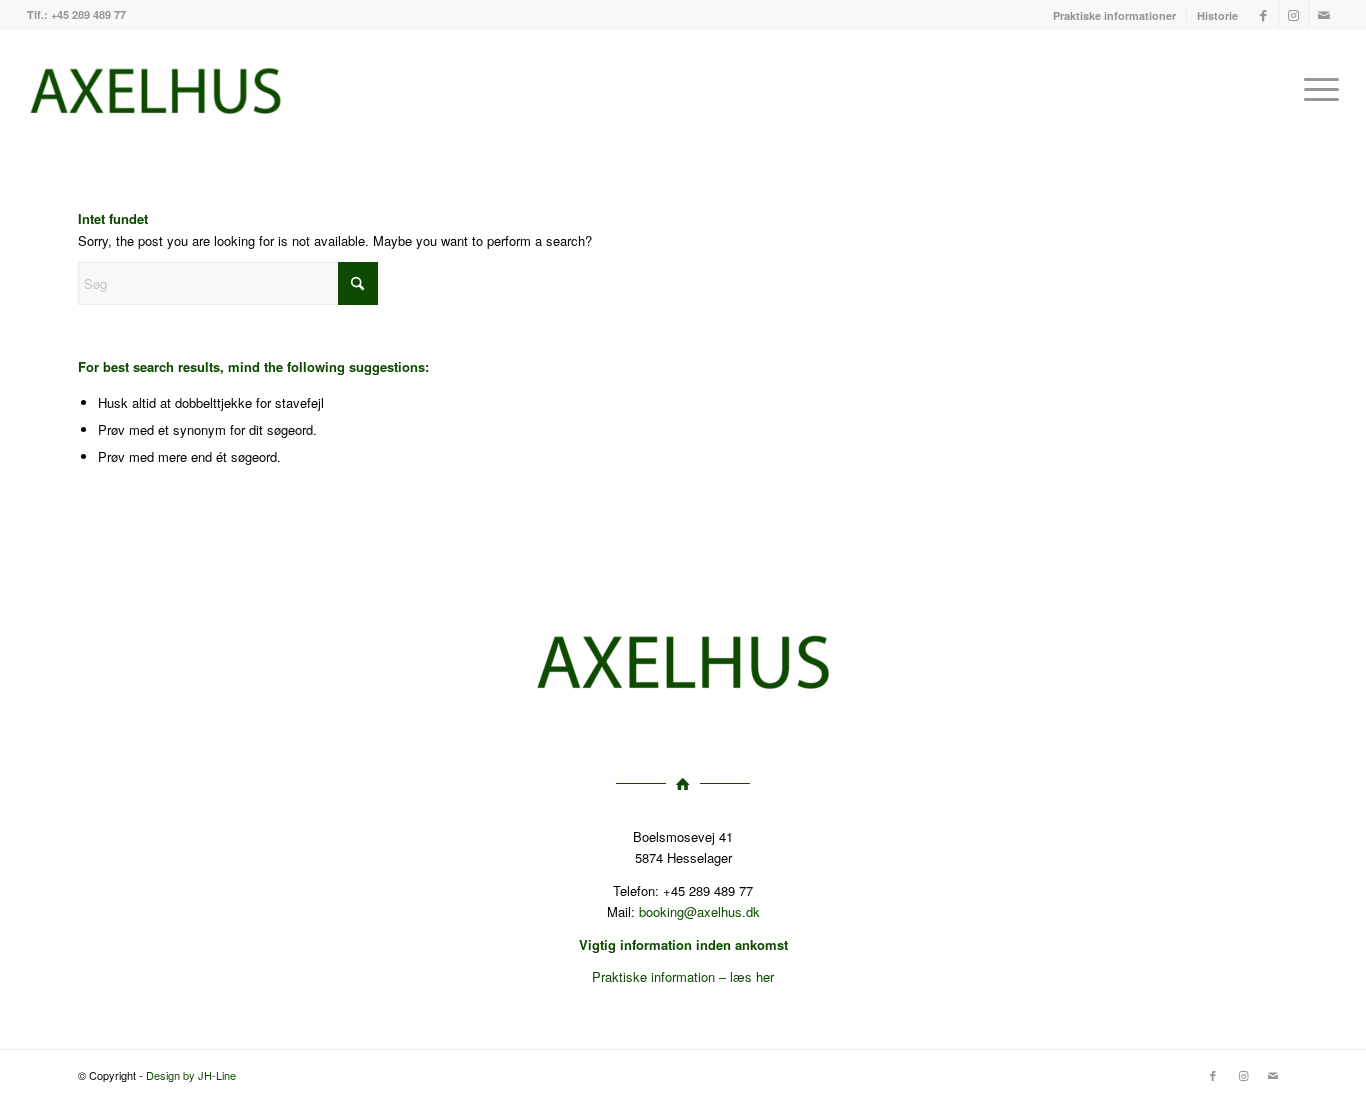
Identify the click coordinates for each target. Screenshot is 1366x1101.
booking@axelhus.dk (699, 911)
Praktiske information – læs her (683, 976)
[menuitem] (1115, 15)
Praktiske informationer (1114, 15)
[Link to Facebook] (1263, 15)
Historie (1217, 15)
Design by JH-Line (191, 1075)
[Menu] (1315, 89)
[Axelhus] (155, 89)
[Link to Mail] (1324, 15)
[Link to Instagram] (1293, 15)
